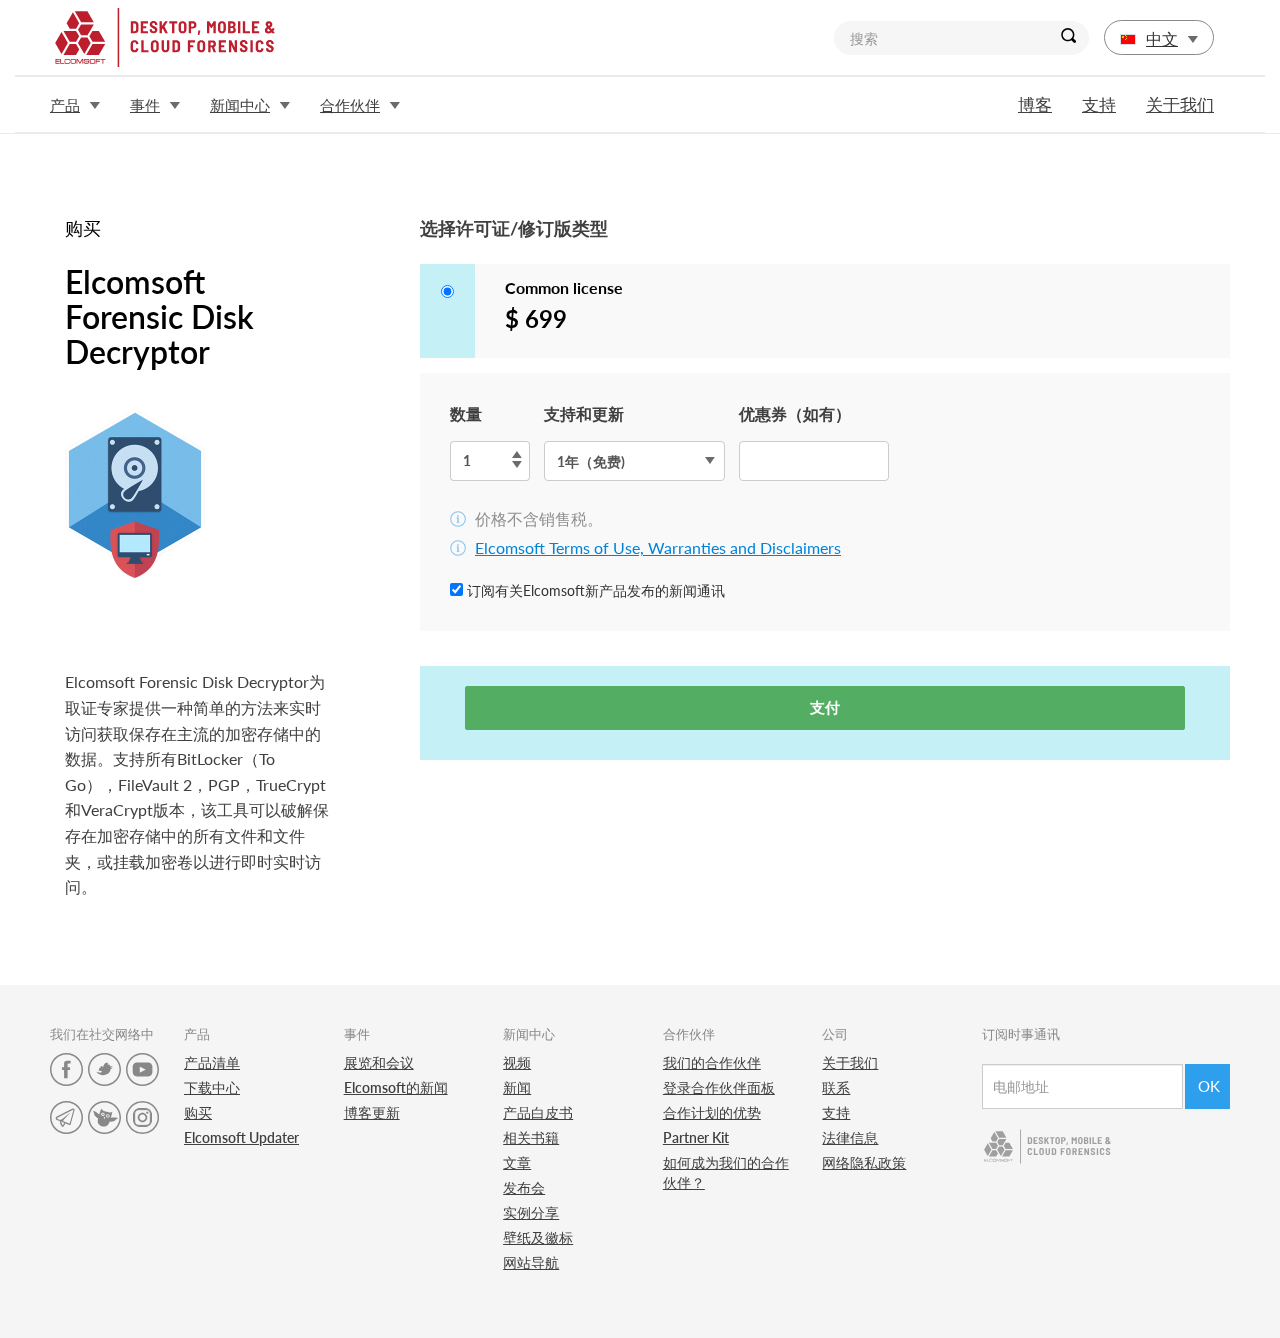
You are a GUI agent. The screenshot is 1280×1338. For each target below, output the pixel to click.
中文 (1162, 38)
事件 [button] (145, 105)
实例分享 (531, 1212)
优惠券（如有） (795, 413)
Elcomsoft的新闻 (396, 1087)
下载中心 (212, 1087)
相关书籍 (531, 1137)
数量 (466, 413)
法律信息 (850, 1137)
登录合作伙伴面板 (719, 1087)
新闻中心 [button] (240, 105)
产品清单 (212, 1062)
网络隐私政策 (864, 1162)
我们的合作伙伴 (712, 1062)
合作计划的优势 (712, 1112)
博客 (1035, 104)
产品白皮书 (538, 1112)
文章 (517, 1162)
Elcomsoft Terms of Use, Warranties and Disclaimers (658, 547)
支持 (1099, 104)
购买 (198, 1112)
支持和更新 (584, 413)
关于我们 (1180, 104)
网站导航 (531, 1262)
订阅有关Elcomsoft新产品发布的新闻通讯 (594, 590)
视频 (517, 1062)
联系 (836, 1087)
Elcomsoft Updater (241, 1137)
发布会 (524, 1187)
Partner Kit (696, 1137)
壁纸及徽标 (538, 1237)
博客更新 (372, 1112)
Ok (1209, 1086)
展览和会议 (379, 1062)
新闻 (517, 1087)
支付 (825, 707)
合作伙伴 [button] (350, 105)
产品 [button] (65, 105)
